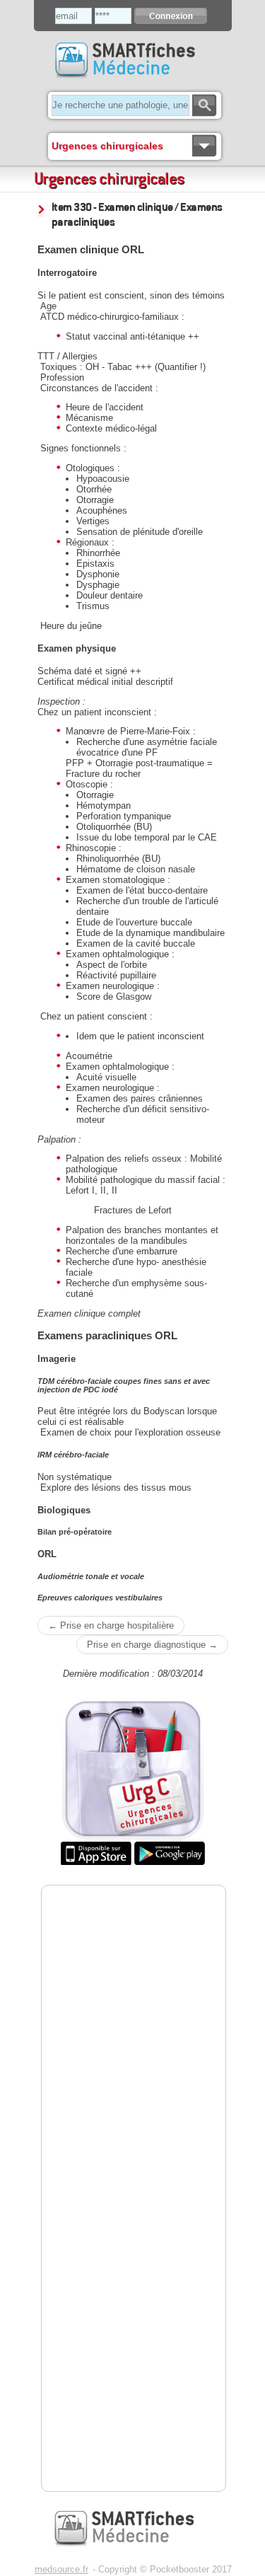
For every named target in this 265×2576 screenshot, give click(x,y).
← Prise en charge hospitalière (111, 1625)
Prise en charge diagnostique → (152, 1645)
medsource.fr (61, 2569)
